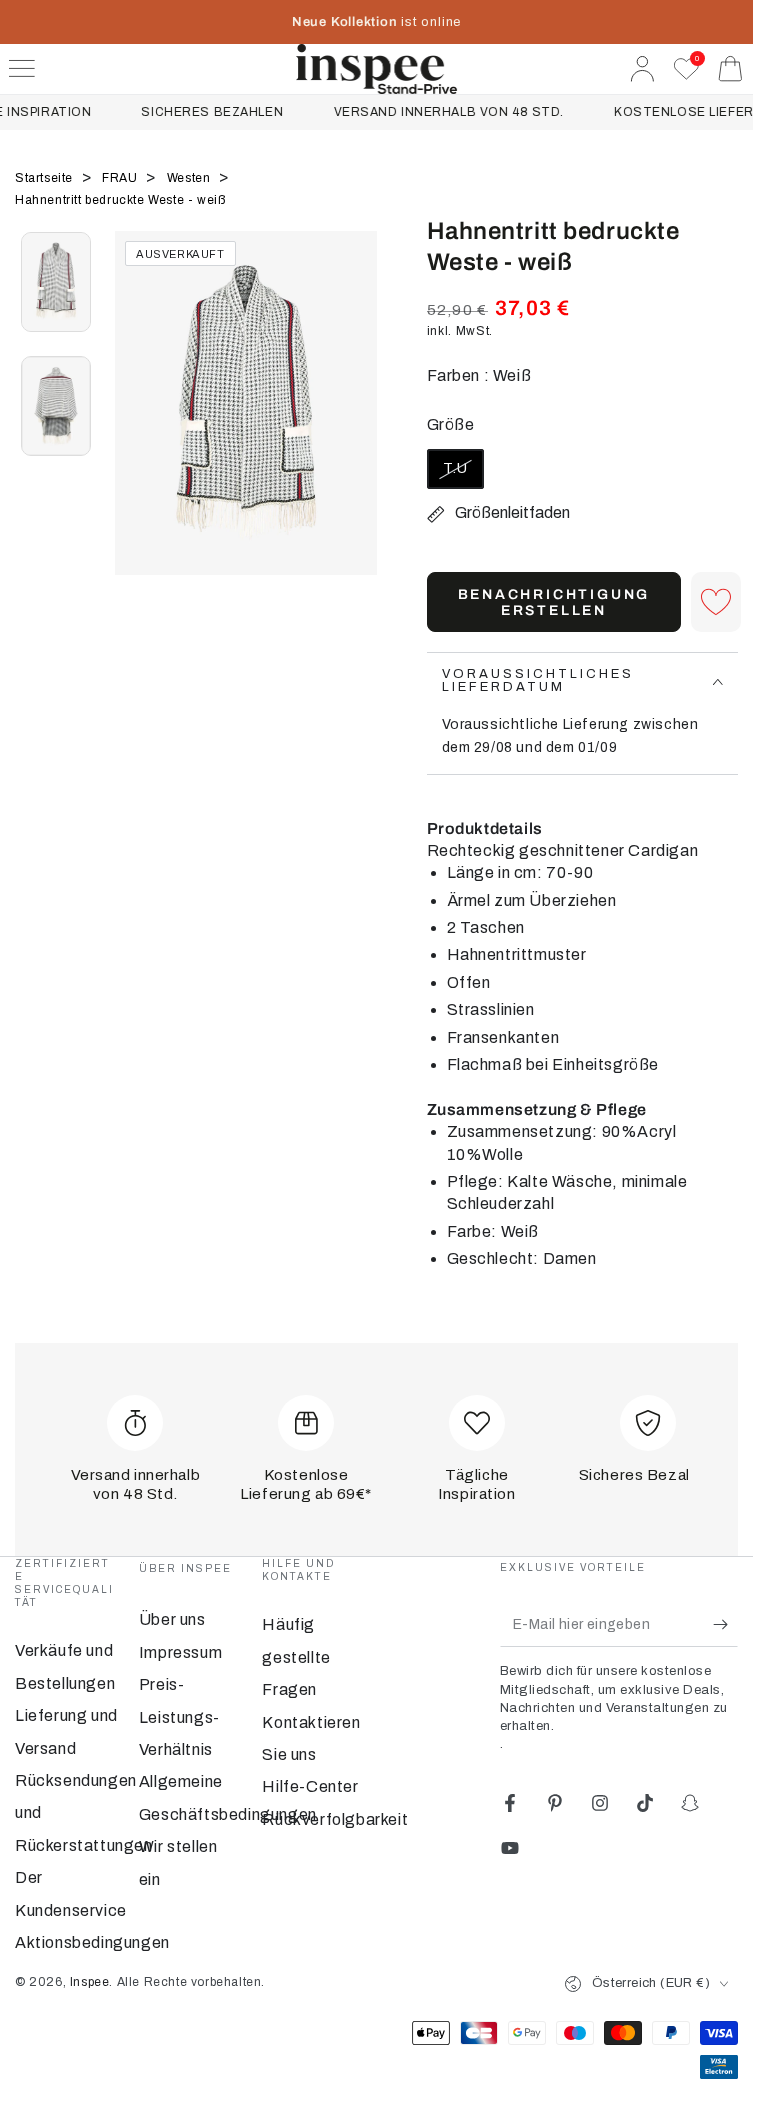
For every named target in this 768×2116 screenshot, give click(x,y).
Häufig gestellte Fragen (296, 1657)
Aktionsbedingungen (92, 1942)
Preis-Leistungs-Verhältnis (179, 1717)
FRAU (121, 178)
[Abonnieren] (725, 1624)
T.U (463, 475)
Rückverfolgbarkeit (335, 1819)
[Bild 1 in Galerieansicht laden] (56, 282)
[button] (716, 602)
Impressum (180, 1652)
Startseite (46, 178)
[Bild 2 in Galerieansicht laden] (56, 406)
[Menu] (22, 69)
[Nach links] (140, 428)
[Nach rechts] (352, 428)
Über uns (172, 1619)
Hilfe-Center (310, 1786)
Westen (190, 178)
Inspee (90, 1982)
